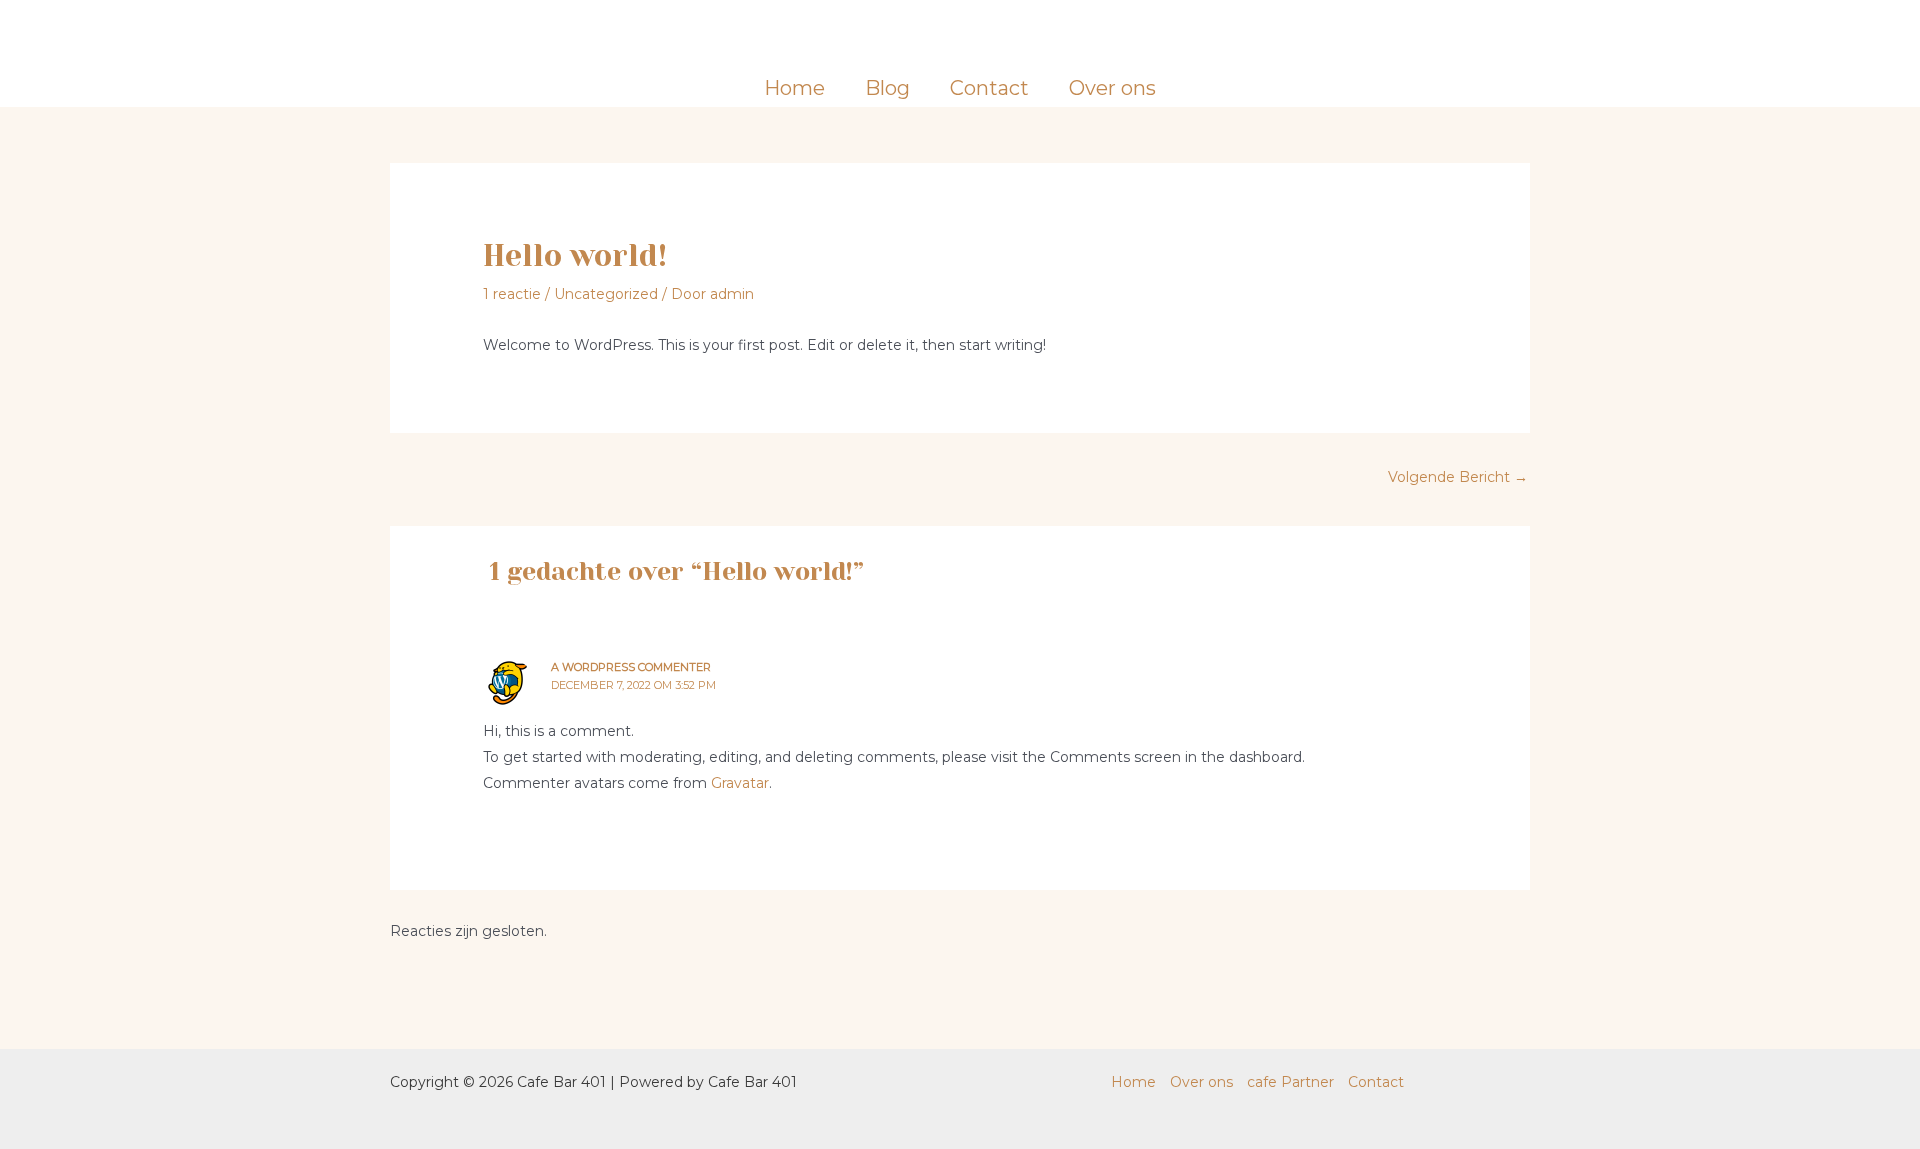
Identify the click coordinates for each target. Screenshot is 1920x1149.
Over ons (1112, 88)
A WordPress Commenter (631, 667)
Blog (887, 88)
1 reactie (512, 294)
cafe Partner (1290, 1082)
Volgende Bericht (1458, 477)
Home (794, 88)
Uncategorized (606, 294)
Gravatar (740, 783)
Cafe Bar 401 (960, 35)
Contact (989, 88)
